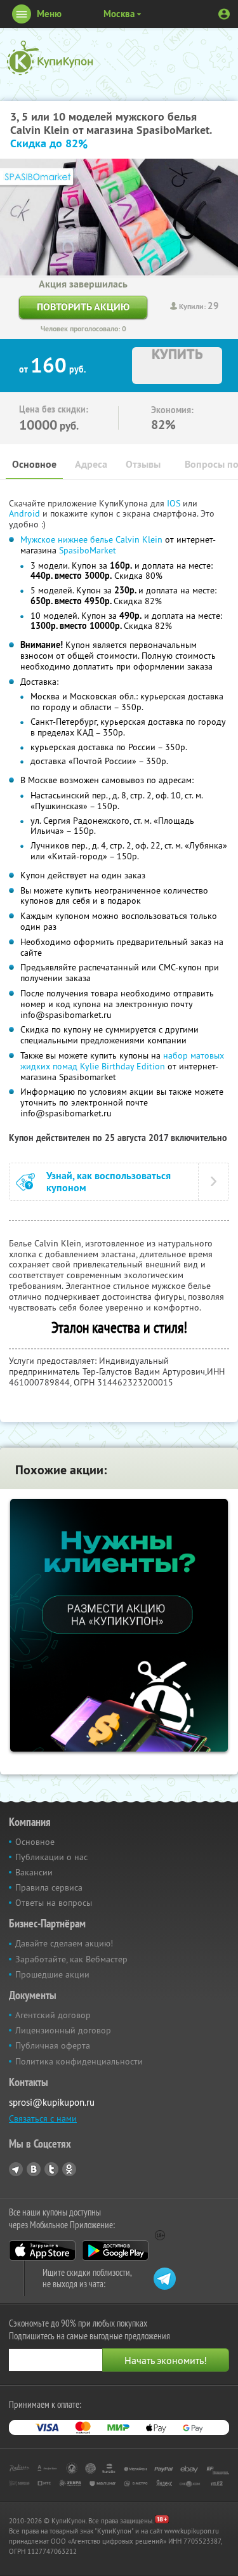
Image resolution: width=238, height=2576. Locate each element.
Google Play (115, 2250)
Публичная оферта (53, 2045)
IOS (175, 503)
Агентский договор (53, 2015)
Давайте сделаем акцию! (64, 1943)
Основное (34, 464)
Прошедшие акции (52, 1974)
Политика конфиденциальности (79, 2061)
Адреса (91, 464)
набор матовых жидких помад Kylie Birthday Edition (122, 1061)
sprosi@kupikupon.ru (52, 2102)
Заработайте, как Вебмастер (71, 1959)
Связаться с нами (43, 2118)
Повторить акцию (83, 307)
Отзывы (143, 464)
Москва (119, 14)
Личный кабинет (224, 14)
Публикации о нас (51, 1857)
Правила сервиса (49, 1887)
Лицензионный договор (63, 2030)
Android (26, 513)
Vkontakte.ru (34, 2169)
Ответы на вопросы (54, 1903)
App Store (42, 2250)
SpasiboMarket (88, 550)
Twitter (51, 2169)
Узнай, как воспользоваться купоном (109, 1182)
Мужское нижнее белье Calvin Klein (91, 539)
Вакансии (34, 1872)
